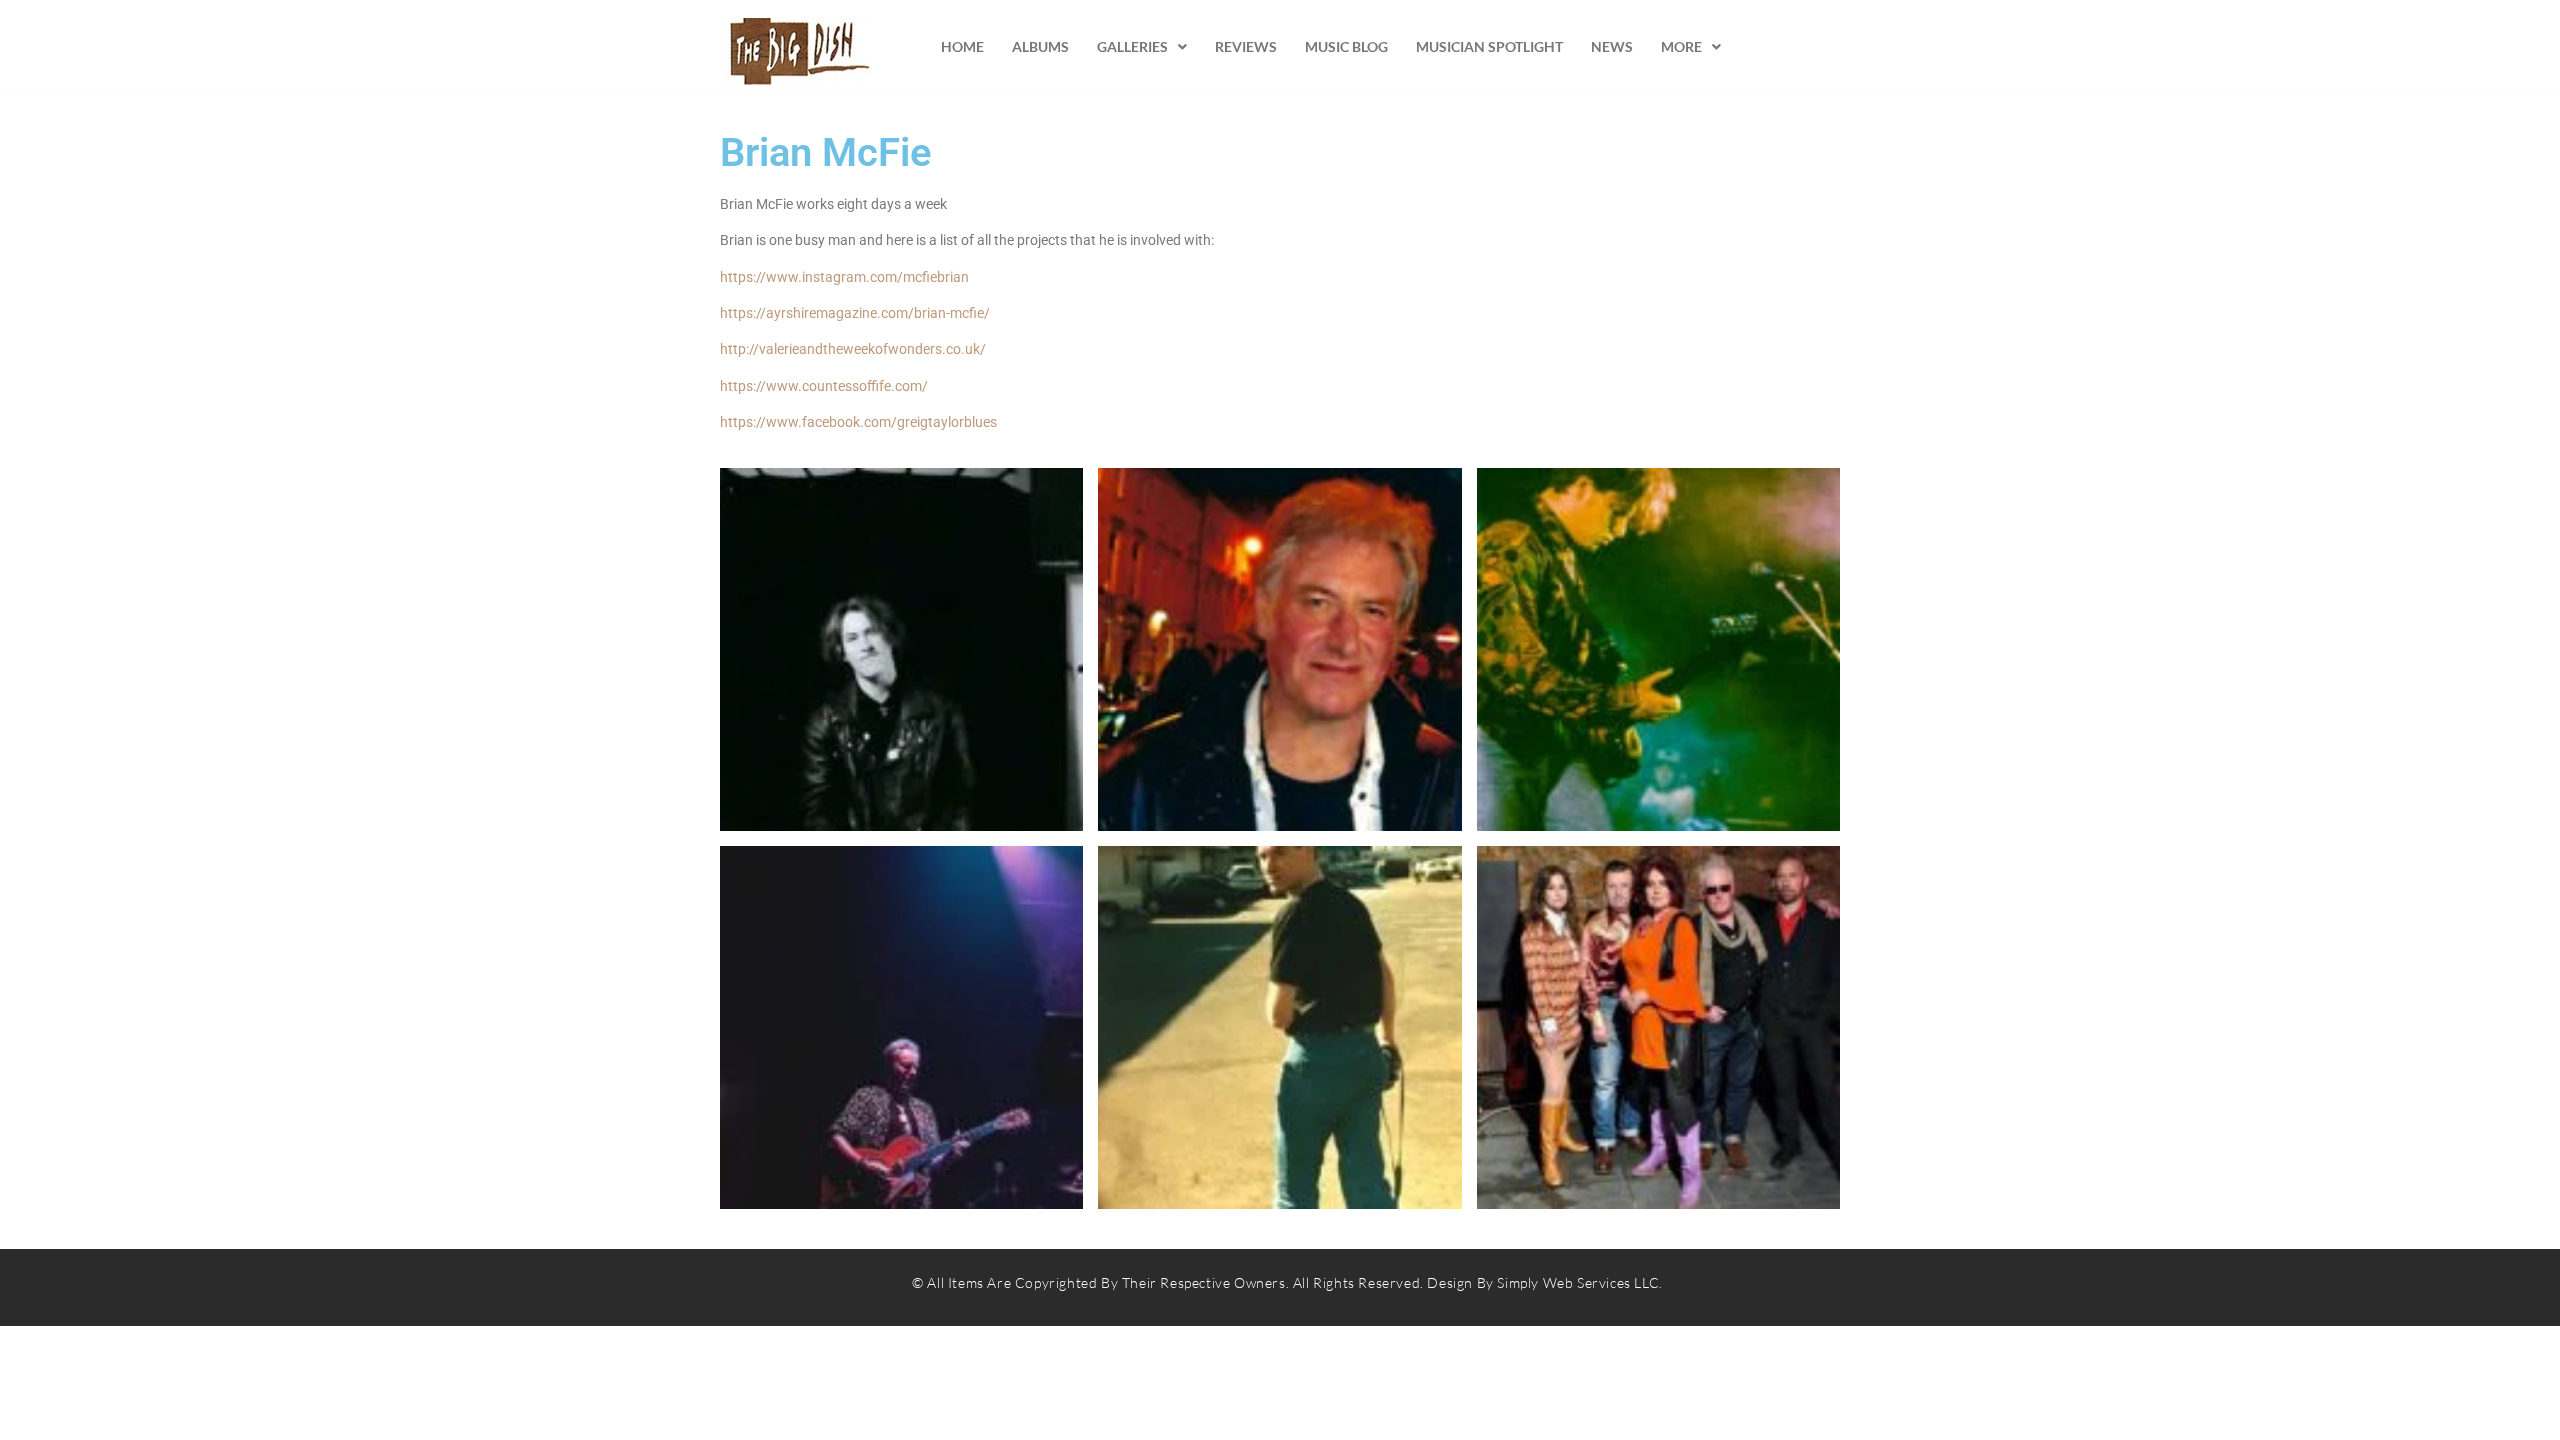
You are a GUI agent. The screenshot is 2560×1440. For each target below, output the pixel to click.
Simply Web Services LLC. (1579, 1282)
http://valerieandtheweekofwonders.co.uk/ (853, 349)
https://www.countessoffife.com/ (824, 386)
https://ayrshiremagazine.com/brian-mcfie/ (855, 313)
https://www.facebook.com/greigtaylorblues (858, 422)
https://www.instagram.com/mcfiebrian (844, 277)
